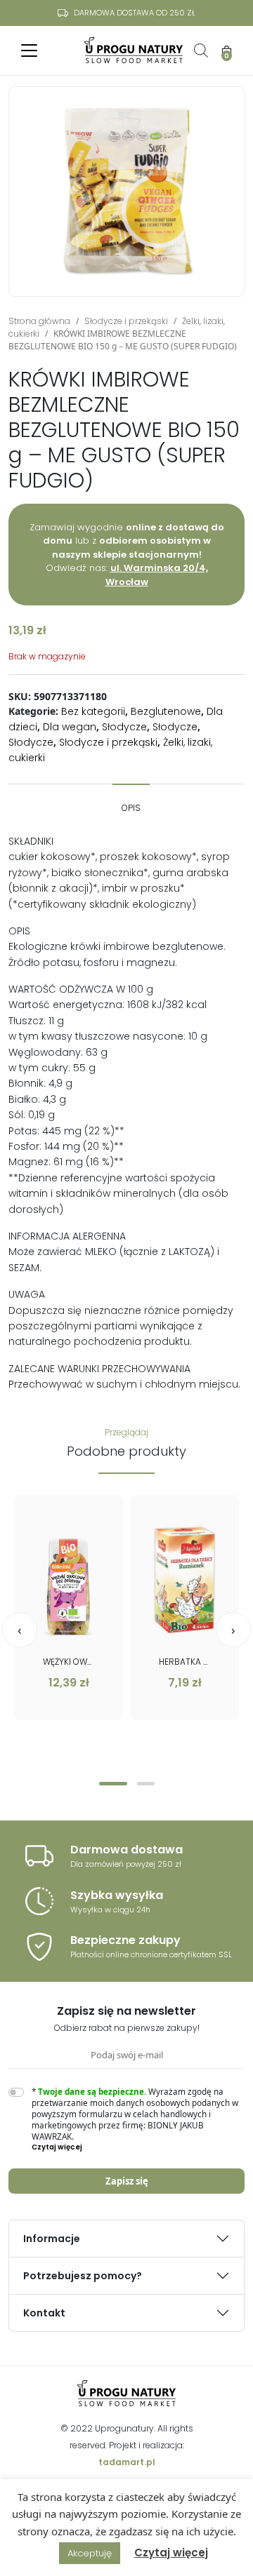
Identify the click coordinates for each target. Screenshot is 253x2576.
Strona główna (39, 321)
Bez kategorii (93, 711)
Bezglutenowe (166, 711)
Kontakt (44, 2313)
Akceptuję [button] (90, 2553)
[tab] (131, 801)
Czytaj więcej (171, 2552)
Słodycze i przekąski (126, 321)
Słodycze (124, 727)
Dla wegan (70, 727)
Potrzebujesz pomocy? (83, 2276)
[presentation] (20, 1630)
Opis (131, 808)
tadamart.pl (127, 2462)
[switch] (16, 2092)
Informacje (52, 2239)
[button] (113, 1784)
